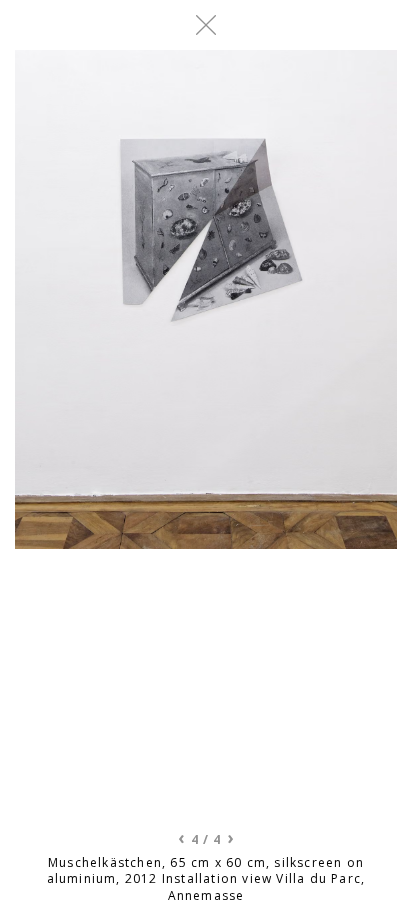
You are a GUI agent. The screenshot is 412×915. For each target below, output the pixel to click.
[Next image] (301, 433)
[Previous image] (110, 433)
